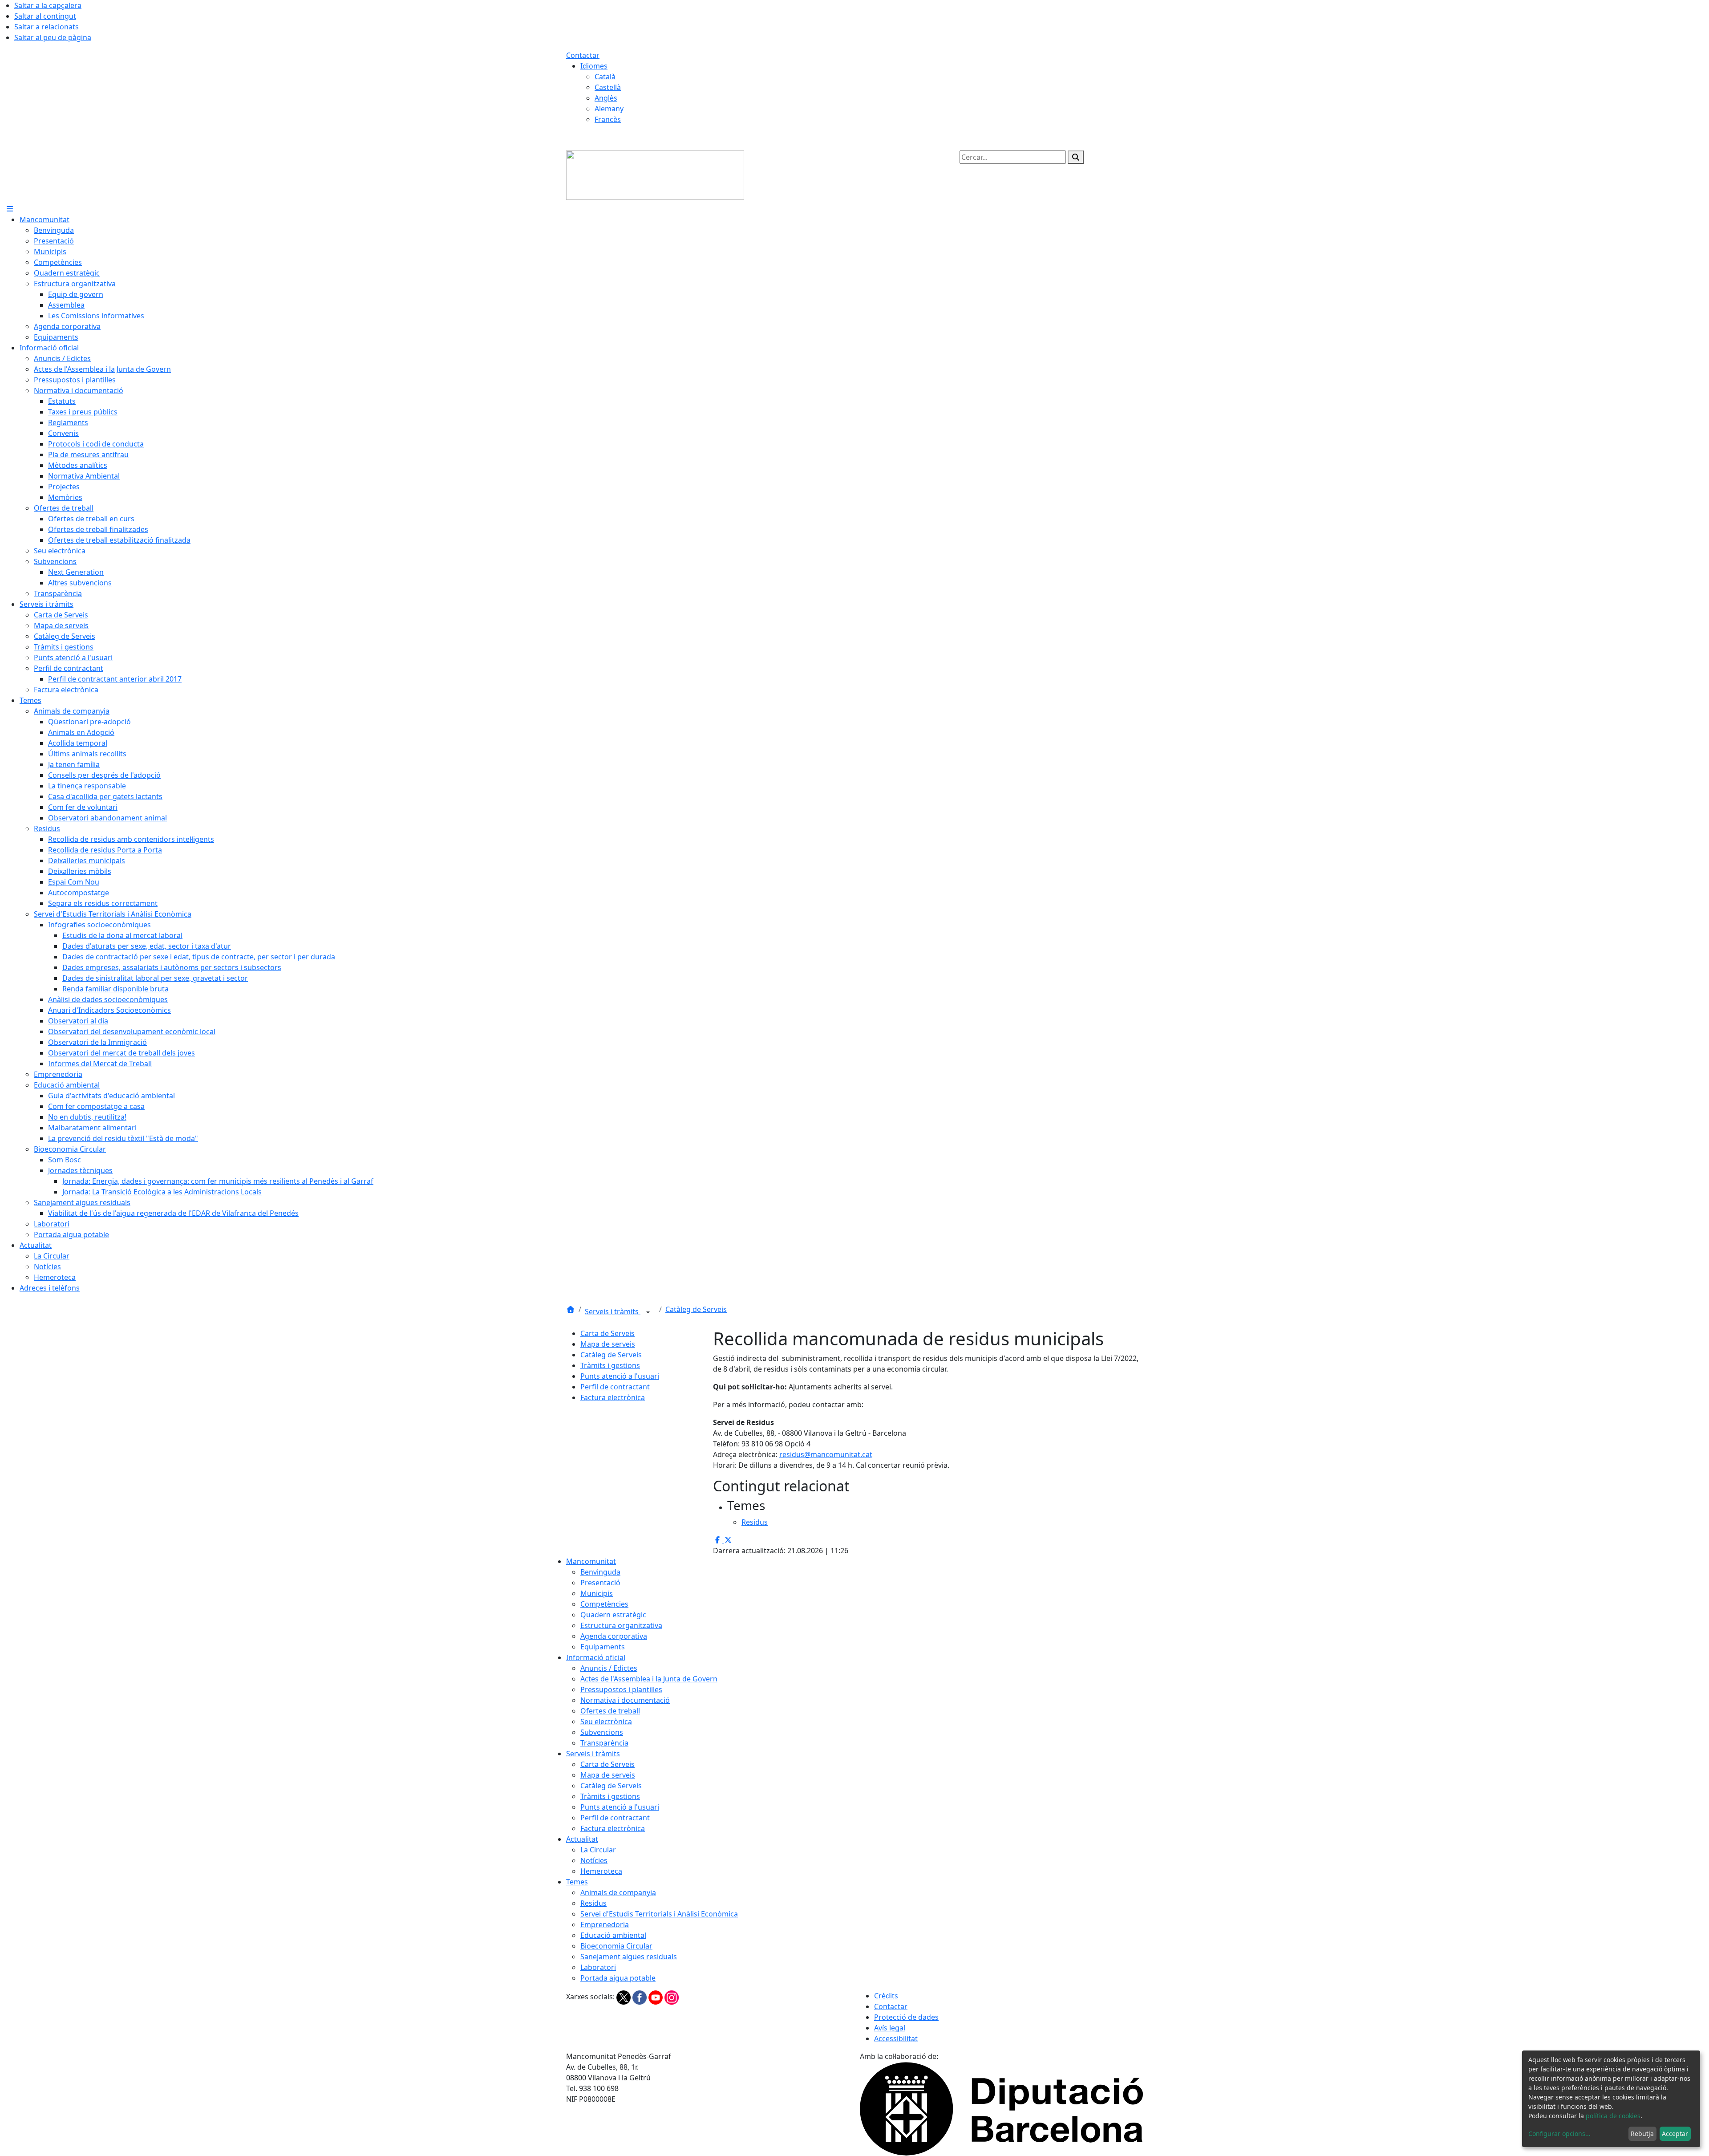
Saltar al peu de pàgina (53, 37)
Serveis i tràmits (613, 1311)
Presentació (600, 1583)
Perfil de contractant (615, 1387)
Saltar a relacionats (47, 27)
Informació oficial (596, 1657)
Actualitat (582, 1839)
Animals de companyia (618, 1892)
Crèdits (886, 1996)
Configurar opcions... (1559, 2134)
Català (605, 77)
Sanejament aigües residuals (629, 1957)
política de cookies (1613, 2116)
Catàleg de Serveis (696, 1309)
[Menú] (10, 209)
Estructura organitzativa (621, 1625)
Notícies (594, 1860)
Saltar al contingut (45, 16)
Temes (577, 1882)
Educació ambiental (613, 1935)
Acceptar (1675, 2134)
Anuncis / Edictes (609, 1668)
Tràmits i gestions (610, 1365)
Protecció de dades (906, 2017)
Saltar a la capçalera (48, 5)
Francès (608, 119)
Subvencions (602, 1732)
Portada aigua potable (618, 1978)
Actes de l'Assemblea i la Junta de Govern (649, 1679)
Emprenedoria (605, 1925)
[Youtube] (656, 1997)
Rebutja (1642, 2134)
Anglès (606, 98)
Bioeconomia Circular (616, 1946)
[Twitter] (624, 1997)
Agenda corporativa (614, 1636)
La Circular (598, 1850)
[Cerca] (1076, 157)
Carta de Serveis (607, 1333)
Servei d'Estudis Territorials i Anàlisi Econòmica (659, 1914)
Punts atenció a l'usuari (620, 1376)
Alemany (609, 109)
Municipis (597, 1593)
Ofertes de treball (610, 1711)
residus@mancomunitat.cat (826, 1454)
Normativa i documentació (625, 1700)
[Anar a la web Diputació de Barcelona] (1001, 2108)
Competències (604, 1604)
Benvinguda (600, 1572)
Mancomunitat (591, 1561)
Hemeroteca (601, 1871)
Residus (593, 1903)
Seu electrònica (606, 1722)
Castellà (608, 87)
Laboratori (598, 1967)
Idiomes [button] (594, 66)
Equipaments (603, 1647)
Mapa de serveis (608, 1344)
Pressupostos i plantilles (621, 1689)
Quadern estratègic (613, 1615)
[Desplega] (648, 1312)
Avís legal (890, 2028)
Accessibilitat (896, 2038)
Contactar (583, 55)
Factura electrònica (613, 1397)
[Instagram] (672, 1997)
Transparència (604, 1743)
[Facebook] (640, 1997)
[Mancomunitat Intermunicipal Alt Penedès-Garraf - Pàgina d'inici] (655, 175)
